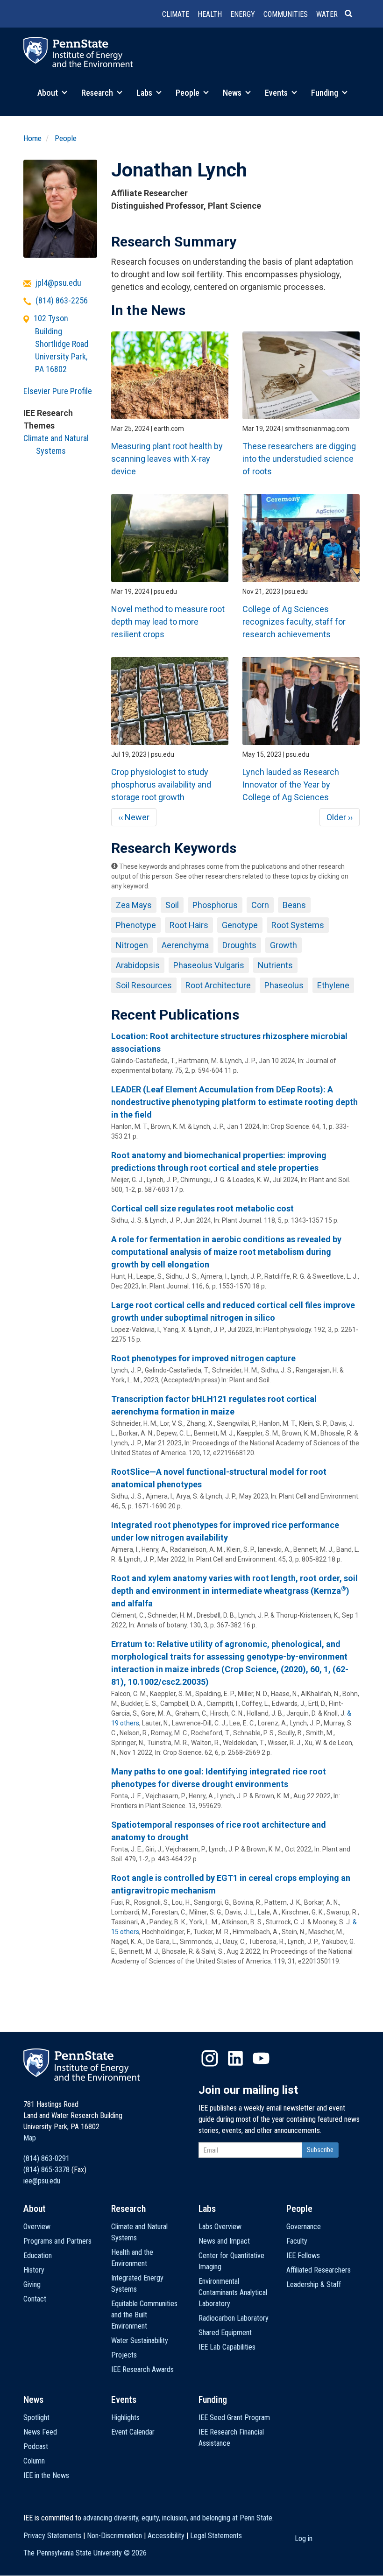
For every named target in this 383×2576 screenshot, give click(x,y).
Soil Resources (144, 985)
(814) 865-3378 (46, 2170)
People (188, 93)
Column (34, 2461)
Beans (294, 905)
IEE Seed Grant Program (234, 2418)
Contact (35, 2299)
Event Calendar (133, 2432)
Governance (304, 2227)
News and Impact (224, 2241)
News (233, 93)
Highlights (125, 2418)
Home (32, 138)
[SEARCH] (352, 14)
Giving (32, 2284)
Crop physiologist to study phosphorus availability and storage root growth (161, 785)
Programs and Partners (57, 2241)
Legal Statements (216, 2536)
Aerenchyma (185, 945)
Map (30, 2138)
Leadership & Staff (314, 2284)
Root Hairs (189, 925)
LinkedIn (235, 2058)
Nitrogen (132, 945)
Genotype (240, 925)
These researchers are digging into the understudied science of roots (299, 459)
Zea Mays (134, 905)
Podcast (36, 2446)
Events (277, 93)
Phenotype (136, 925)
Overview (37, 2227)
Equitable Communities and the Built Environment (144, 2315)
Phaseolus (284, 985)
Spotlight (36, 2418)
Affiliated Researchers (319, 2270)
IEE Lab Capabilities (227, 2347)
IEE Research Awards (142, 2369)
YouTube (261, 2058)
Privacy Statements (52, 2536)
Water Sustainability (140, 2340)
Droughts (239, 945)
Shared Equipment (225, 2333)
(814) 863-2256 (62, 300)
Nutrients (275, 965)
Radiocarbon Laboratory (234, 2318)
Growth (284, 945)
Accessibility (166, 2536)
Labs (145, 93)
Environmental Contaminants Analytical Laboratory (233, 2292)
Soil (172, 905)
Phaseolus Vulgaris (209, 965)
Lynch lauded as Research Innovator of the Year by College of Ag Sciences (291, 785)
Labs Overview (220, 2227)
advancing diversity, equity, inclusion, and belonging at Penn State (178, 2518)
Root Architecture (218, 985)
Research (98, 93)
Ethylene (333, 985)
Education (38, 2256)
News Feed (40, 2432)
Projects (124, 2355)
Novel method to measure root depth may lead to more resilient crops (168, 622)
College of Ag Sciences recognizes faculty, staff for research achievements (294, 622)
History (34, 2270)
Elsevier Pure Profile (58, 391)
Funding (326, 93)
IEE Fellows (303, 2256)
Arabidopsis (138, 965)
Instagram (210, 2058)
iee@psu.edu (42, 2181)
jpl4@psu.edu (58, 283)
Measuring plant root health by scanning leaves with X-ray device (167, 459)
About (49, 93)
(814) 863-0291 (46, 2158)
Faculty (297, 2241)
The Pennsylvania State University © (85, 2553)
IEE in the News (46, 2475)
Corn (260, 905)
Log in (304, 2538)
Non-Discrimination (114, 2536)
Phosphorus (215, 905)
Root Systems (298, 925)
